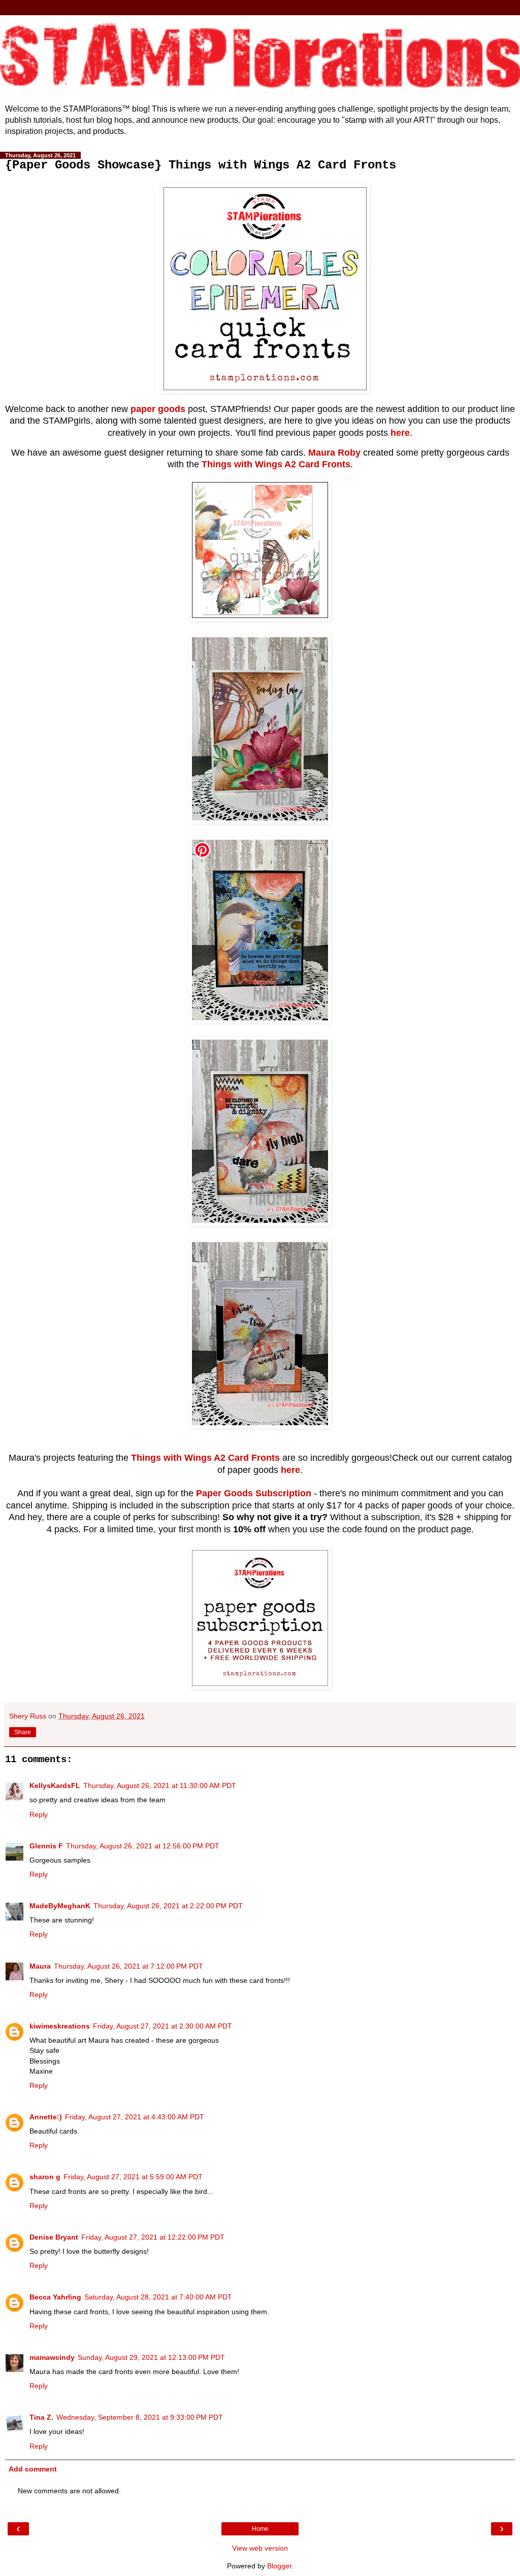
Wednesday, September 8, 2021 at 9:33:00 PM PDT (140, 2417)
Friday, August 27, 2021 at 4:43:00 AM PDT (135, 2117)
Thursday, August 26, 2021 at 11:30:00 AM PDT (160, 1785)
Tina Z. (41, 2417)
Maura (40, 1966)
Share (23, 1732)
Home (260, 2529)
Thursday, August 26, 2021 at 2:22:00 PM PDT (168, 1906)
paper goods (158, 409)
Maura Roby (334, 453)
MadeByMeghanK (60, 1906)
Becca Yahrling (55, 2297)
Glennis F (46, 1846)
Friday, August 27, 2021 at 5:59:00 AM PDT (133, 2177)
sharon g (45, 2177)
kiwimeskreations (60, 2026)
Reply (39, 1814)
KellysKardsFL (55, 1785)
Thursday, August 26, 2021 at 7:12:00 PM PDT (128, 1966)
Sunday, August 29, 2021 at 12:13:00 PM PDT (151, 2357)
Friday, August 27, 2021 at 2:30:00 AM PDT (162, 2026)
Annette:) (46, 2117)
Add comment (33, 2469)
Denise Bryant (54, 2237)
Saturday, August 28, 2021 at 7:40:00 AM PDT (158, 2297)
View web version (260, 2548)
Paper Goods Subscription (254, 1493)
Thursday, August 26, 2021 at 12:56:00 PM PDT (143, 1846)
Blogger (279, 2566)
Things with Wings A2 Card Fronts (276, 464)
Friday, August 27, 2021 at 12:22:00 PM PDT (153, 2237)
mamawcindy (52, 2357)
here (400, 433)
